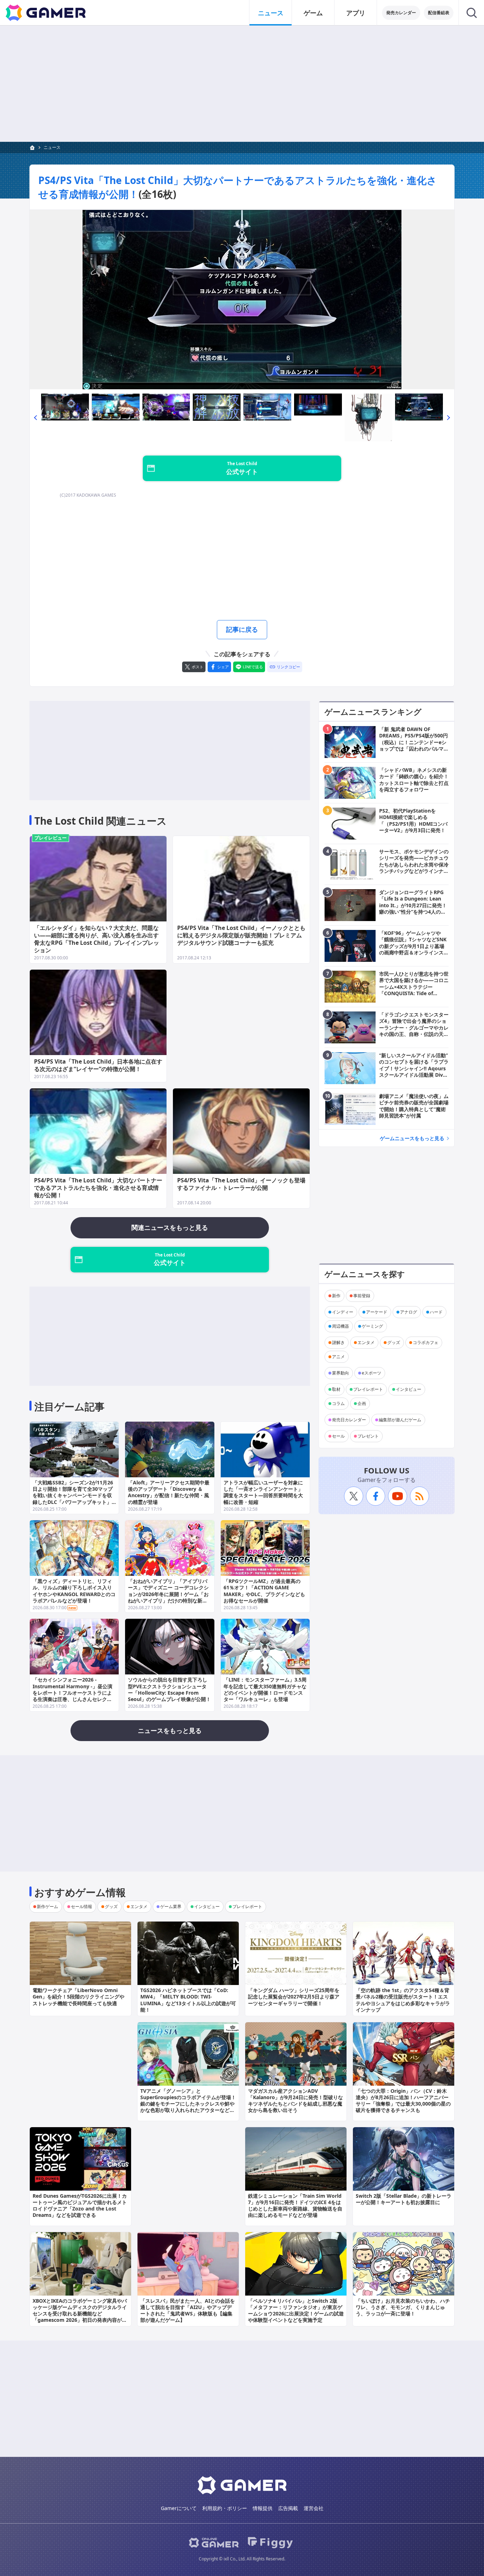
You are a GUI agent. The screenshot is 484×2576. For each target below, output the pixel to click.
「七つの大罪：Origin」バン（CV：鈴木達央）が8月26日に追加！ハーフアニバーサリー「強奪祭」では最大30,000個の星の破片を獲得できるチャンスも (403, 2101)
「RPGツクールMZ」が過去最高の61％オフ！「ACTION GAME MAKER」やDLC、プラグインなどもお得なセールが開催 (264, 1591)
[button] (35, 417)
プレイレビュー (50, 838)
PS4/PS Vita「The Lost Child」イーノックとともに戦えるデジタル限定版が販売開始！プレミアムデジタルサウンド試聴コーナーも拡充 (241, 935)
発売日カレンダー (349, 1420)
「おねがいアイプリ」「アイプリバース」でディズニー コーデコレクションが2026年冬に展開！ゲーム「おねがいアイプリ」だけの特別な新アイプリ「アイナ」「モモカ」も (168, 1594)
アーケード (377, 1312)
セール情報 (81, 1906)
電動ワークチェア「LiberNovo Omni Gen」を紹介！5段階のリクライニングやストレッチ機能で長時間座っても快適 (78, 1997)
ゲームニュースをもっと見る (412, 1138)
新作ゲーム (47, 1906)
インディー (343, 1312)
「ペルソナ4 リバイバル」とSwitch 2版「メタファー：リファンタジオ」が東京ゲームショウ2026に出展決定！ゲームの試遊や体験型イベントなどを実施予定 (296, 2310)
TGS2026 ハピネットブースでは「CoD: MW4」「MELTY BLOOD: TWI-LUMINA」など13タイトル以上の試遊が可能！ (188, 2000)
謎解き (338, 1342)
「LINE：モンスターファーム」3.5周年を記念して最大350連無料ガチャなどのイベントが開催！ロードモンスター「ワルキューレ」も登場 (265, 1689)
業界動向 (341, 1373)
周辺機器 (341, 1326)
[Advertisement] (242, 84)
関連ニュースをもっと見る (170, 1227)
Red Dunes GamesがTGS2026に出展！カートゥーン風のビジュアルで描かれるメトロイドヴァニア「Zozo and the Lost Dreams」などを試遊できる (80, 2206)
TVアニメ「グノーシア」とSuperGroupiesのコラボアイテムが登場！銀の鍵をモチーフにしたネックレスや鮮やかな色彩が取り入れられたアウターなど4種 (188, 2104)
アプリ (356, 13)
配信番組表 (439, 13)
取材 (336, 1389)
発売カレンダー (401, 13)
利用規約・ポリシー (225, 2508)
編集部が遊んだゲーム (400, 1420)
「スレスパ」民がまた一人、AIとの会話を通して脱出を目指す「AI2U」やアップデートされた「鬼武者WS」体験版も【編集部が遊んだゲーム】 (188, 2310)
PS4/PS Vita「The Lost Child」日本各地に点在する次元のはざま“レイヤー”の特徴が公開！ (98, 1065)
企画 (362, 1403)
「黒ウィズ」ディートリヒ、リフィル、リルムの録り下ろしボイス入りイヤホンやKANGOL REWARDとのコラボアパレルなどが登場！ (74, 1591)
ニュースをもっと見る (170, 1730)
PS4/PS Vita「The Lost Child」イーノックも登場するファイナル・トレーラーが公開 (241, 1184)
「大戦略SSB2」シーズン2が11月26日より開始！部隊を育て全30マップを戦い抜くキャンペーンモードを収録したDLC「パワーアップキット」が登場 (73, 1495)
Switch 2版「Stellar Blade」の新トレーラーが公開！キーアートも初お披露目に (404, 2199)
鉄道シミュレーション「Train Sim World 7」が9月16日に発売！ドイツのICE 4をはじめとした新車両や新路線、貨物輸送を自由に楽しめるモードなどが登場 (295, 2206)
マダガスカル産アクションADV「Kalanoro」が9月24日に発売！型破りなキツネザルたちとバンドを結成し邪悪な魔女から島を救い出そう (296, 2101)
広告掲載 (288, 2508)
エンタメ (366, 1342)
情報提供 (263, 2508)
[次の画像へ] (242, 300)
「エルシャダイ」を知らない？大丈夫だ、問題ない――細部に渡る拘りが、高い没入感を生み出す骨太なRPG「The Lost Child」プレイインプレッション (97, 939)
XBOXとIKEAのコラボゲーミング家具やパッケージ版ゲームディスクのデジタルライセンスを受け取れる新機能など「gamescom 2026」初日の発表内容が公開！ (80, 2314)
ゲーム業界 (171, 1906)
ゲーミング (372, 1326)
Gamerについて (179, 2508)
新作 (336, 1296)
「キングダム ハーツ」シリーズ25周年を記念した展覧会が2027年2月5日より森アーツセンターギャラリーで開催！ (294, 1997)
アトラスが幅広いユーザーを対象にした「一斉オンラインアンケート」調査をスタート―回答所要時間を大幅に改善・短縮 (263, 1492)
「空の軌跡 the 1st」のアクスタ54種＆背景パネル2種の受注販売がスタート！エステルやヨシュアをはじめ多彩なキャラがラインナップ (403, 2000)
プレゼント (368, 1436)
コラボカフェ (426, 1342)
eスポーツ (372, 1373)
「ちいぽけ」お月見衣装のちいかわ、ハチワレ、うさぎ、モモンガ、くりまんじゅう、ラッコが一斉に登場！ (403, 2307)
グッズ (394, 1342)
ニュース (271, 13)
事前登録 (362, 1296)
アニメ (338, 1357)
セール (338, 1436)
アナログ (409, 1312)
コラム (338, 1403)
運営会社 (314, 2508)
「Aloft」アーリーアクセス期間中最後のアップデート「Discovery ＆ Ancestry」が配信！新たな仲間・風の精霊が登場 (169, 1492)
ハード (436, 1312)
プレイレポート (368, 1389)
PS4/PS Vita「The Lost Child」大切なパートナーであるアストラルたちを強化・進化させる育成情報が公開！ (98, 1188)
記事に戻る (242, 629)
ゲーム (313, 13)
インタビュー (409, 1389)
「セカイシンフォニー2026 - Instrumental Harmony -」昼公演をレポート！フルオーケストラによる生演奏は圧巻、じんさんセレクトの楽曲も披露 (72, 1693)
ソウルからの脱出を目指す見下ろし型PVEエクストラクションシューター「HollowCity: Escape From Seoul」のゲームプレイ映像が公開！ (169, 1689)
